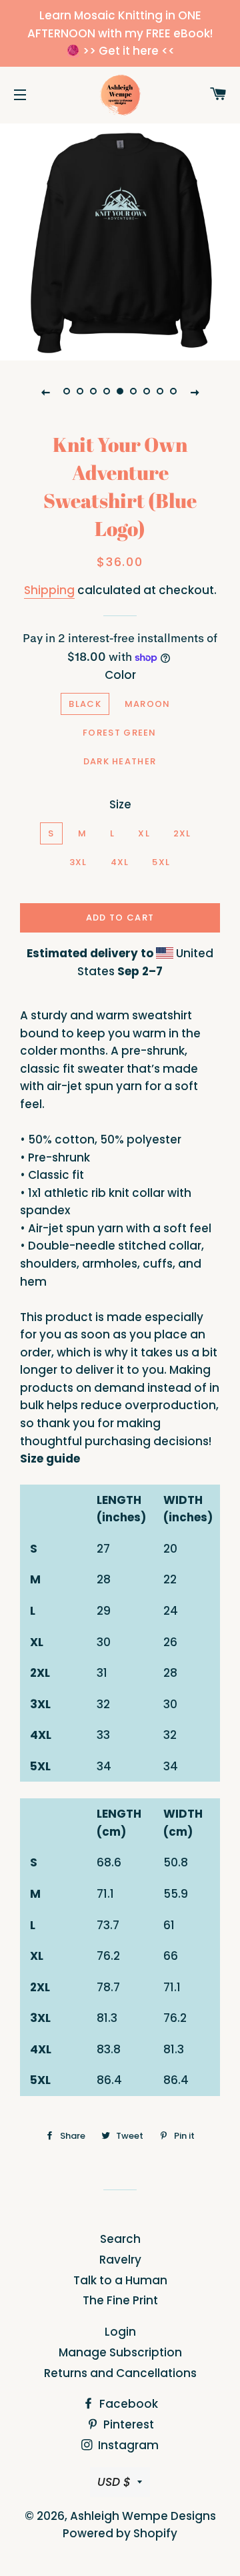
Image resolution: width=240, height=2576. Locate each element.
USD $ (114, 2482)
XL (144, 833)
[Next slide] (195, 392)
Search (120, 2239)
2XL (182, 833)
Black (85, 704)
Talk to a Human (120, 2280)
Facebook (127, 2404)
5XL (161, 862)
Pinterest (127, 2424)
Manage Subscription (120, 2352)
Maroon (148, 704)
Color (120, 675)
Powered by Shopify (120, 2533)
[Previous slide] (45, 392)
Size (120, 804)
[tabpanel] (120, 240)
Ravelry (120, 2260)
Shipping (49, 590)
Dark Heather (120, 761)
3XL (78, 862)
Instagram (127, 2445)
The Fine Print (120, 2300)
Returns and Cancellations (120, 2373)
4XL (120, 862)
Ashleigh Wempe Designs (143, 2516)
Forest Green (120, 733)
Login (120, 2332)
